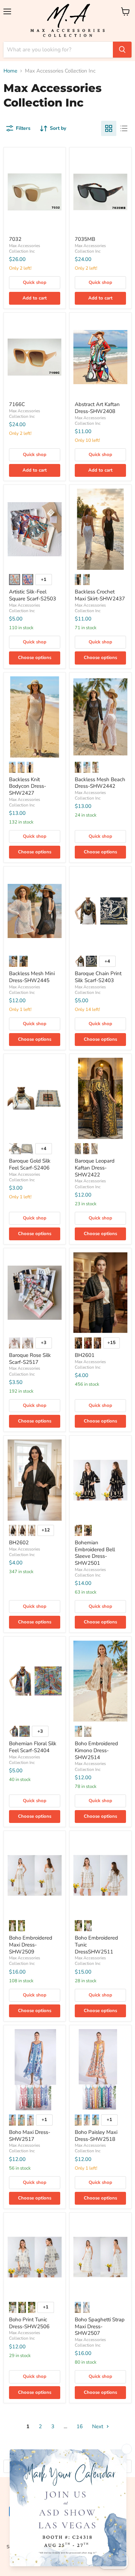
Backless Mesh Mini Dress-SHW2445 (32, 977)
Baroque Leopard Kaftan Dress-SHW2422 (95, 1168)
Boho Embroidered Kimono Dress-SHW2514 (96, 1750)
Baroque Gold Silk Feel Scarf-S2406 (30, 1164)
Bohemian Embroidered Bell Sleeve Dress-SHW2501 (95, 1553)
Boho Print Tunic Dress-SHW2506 (29, 2323)
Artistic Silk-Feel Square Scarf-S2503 (33, 595)
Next (98, 2426)
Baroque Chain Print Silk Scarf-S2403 (98, 977)
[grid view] (109, 128)
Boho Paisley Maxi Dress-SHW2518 (96, 2136)
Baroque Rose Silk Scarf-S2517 (30, 1359)
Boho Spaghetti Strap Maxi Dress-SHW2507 (100, 2326)
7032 (15, 239)
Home (10, 71)
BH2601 (85, 1355)
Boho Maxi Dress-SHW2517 (30, 2136)
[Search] (122, 50)
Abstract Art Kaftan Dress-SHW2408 (97, 408)
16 (80, 2426)
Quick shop (35, 282)
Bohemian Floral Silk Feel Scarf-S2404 (33, 1747)
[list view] (124, 128)
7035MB (85, 239)
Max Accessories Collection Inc (25, 248)
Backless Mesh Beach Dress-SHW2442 (100, 783)
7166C (17, 404)
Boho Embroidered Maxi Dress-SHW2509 (31, 1945)
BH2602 (19, 1543)
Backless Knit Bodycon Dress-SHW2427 (28, 786)
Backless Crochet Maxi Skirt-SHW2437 (100, 595)
